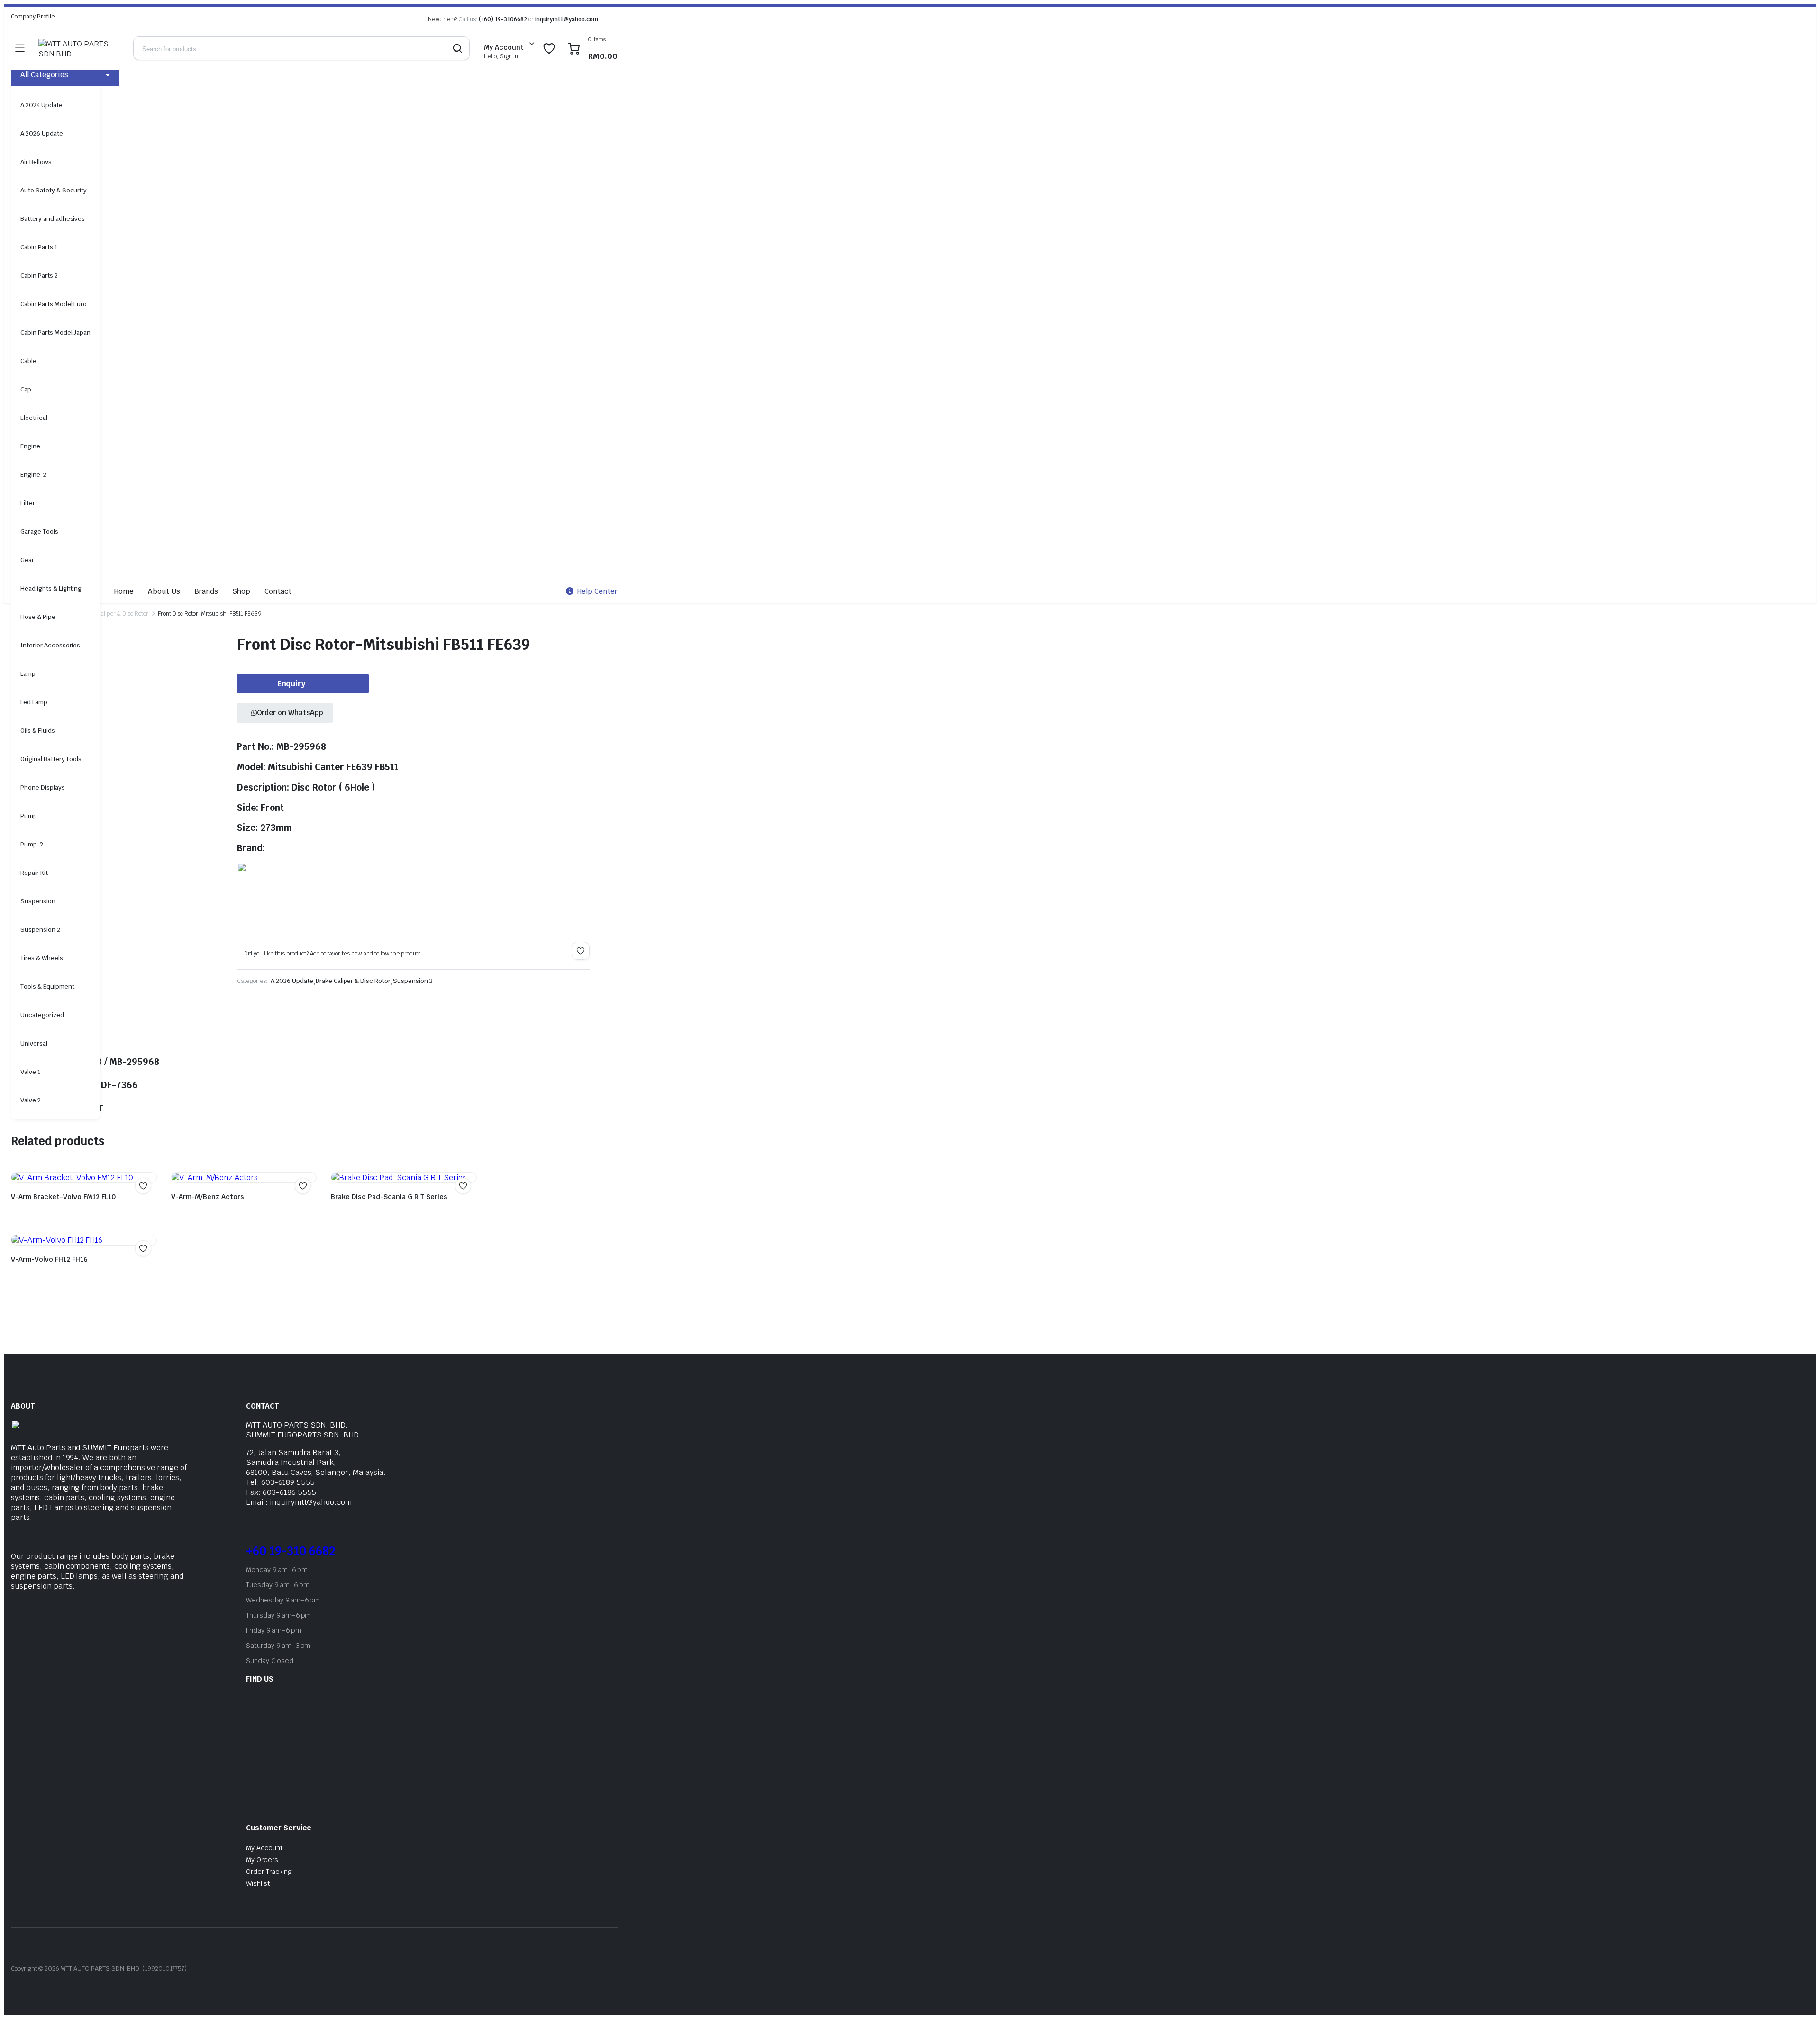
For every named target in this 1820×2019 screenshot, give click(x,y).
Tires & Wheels (42, 958)
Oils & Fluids (38, 731)
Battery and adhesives (53, 219)
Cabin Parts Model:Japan (55, 332)
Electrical (34, 418)
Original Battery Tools (51, 759)
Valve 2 (31, 1100)
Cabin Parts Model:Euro (54, 304)
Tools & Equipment (47, 987)
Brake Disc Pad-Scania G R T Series (389, 1197)
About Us (164, 591)
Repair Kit (34, 873)
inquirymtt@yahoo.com (567, 19)
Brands (206, 591)
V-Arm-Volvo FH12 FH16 (49, 1259)
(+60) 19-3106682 (503, 19)
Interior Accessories (50, 645)
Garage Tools (39, 532)
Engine (30, 446)
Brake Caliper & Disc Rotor (114, 614)
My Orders (262, 1860)
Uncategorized (42, 1015)
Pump (29, 816)
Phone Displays (43, 787)
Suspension (38, 901)
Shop (241, 591)
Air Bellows (36, 162)
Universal (34, 1043)
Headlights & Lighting (51, 588)
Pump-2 (32, 844)
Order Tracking (269, 1872)
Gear (27, 560)
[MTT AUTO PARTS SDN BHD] (76, 48)
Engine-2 (33, 475)
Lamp (28, 674)
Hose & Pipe (38, 617)
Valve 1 (30, 1072)
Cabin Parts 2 (39, 276)
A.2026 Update (42, 133)
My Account (264, 1848)
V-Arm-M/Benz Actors (208, 1197)
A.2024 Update (41, 105)
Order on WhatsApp (290, 713)
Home (124, 591)
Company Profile (33, 17)
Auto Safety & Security (54, 190)
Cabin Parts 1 (39, 247)
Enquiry (292, 684)
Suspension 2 (40, 930)
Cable (28, 361)
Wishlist (258, 1883)
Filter (28, 503)
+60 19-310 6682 (291, 1551)
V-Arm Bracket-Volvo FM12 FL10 (63, 1197)
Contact (278, 591)
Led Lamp (34, 702)
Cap (26, 389)
